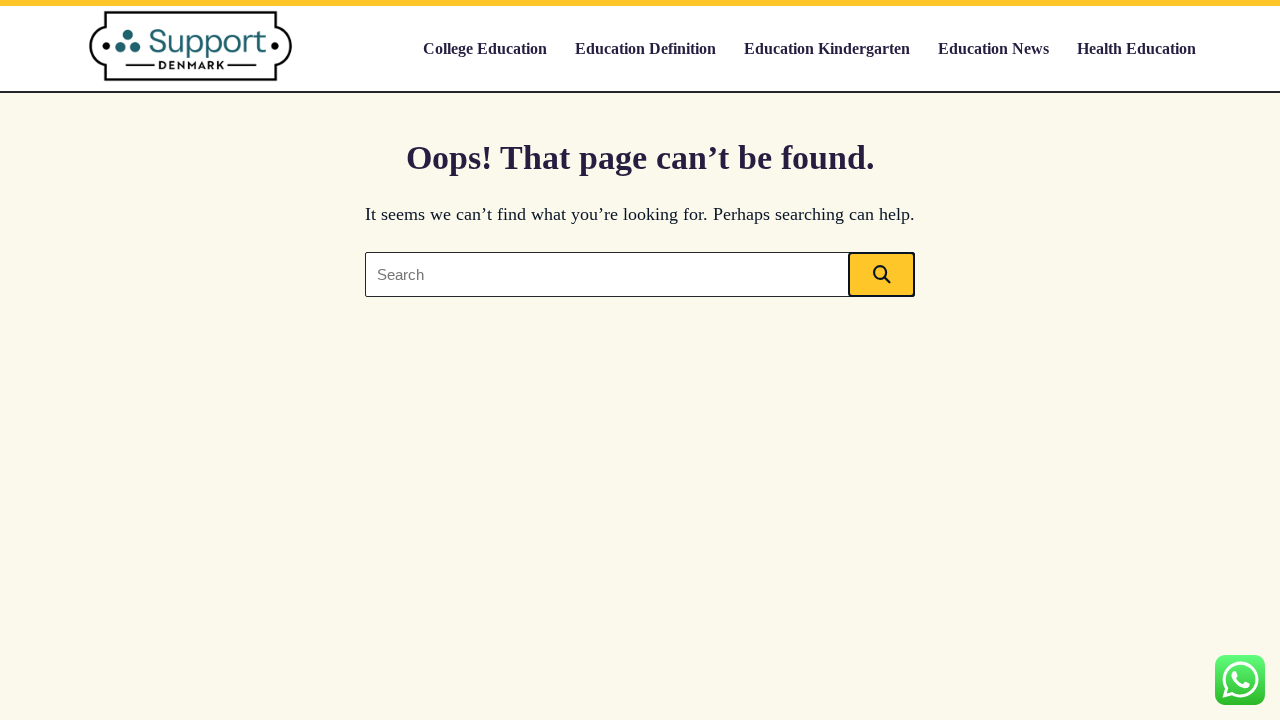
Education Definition (645, 48)
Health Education (1136, 48)
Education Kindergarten (827, 48)
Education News (993, 48)
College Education (485, 48)
